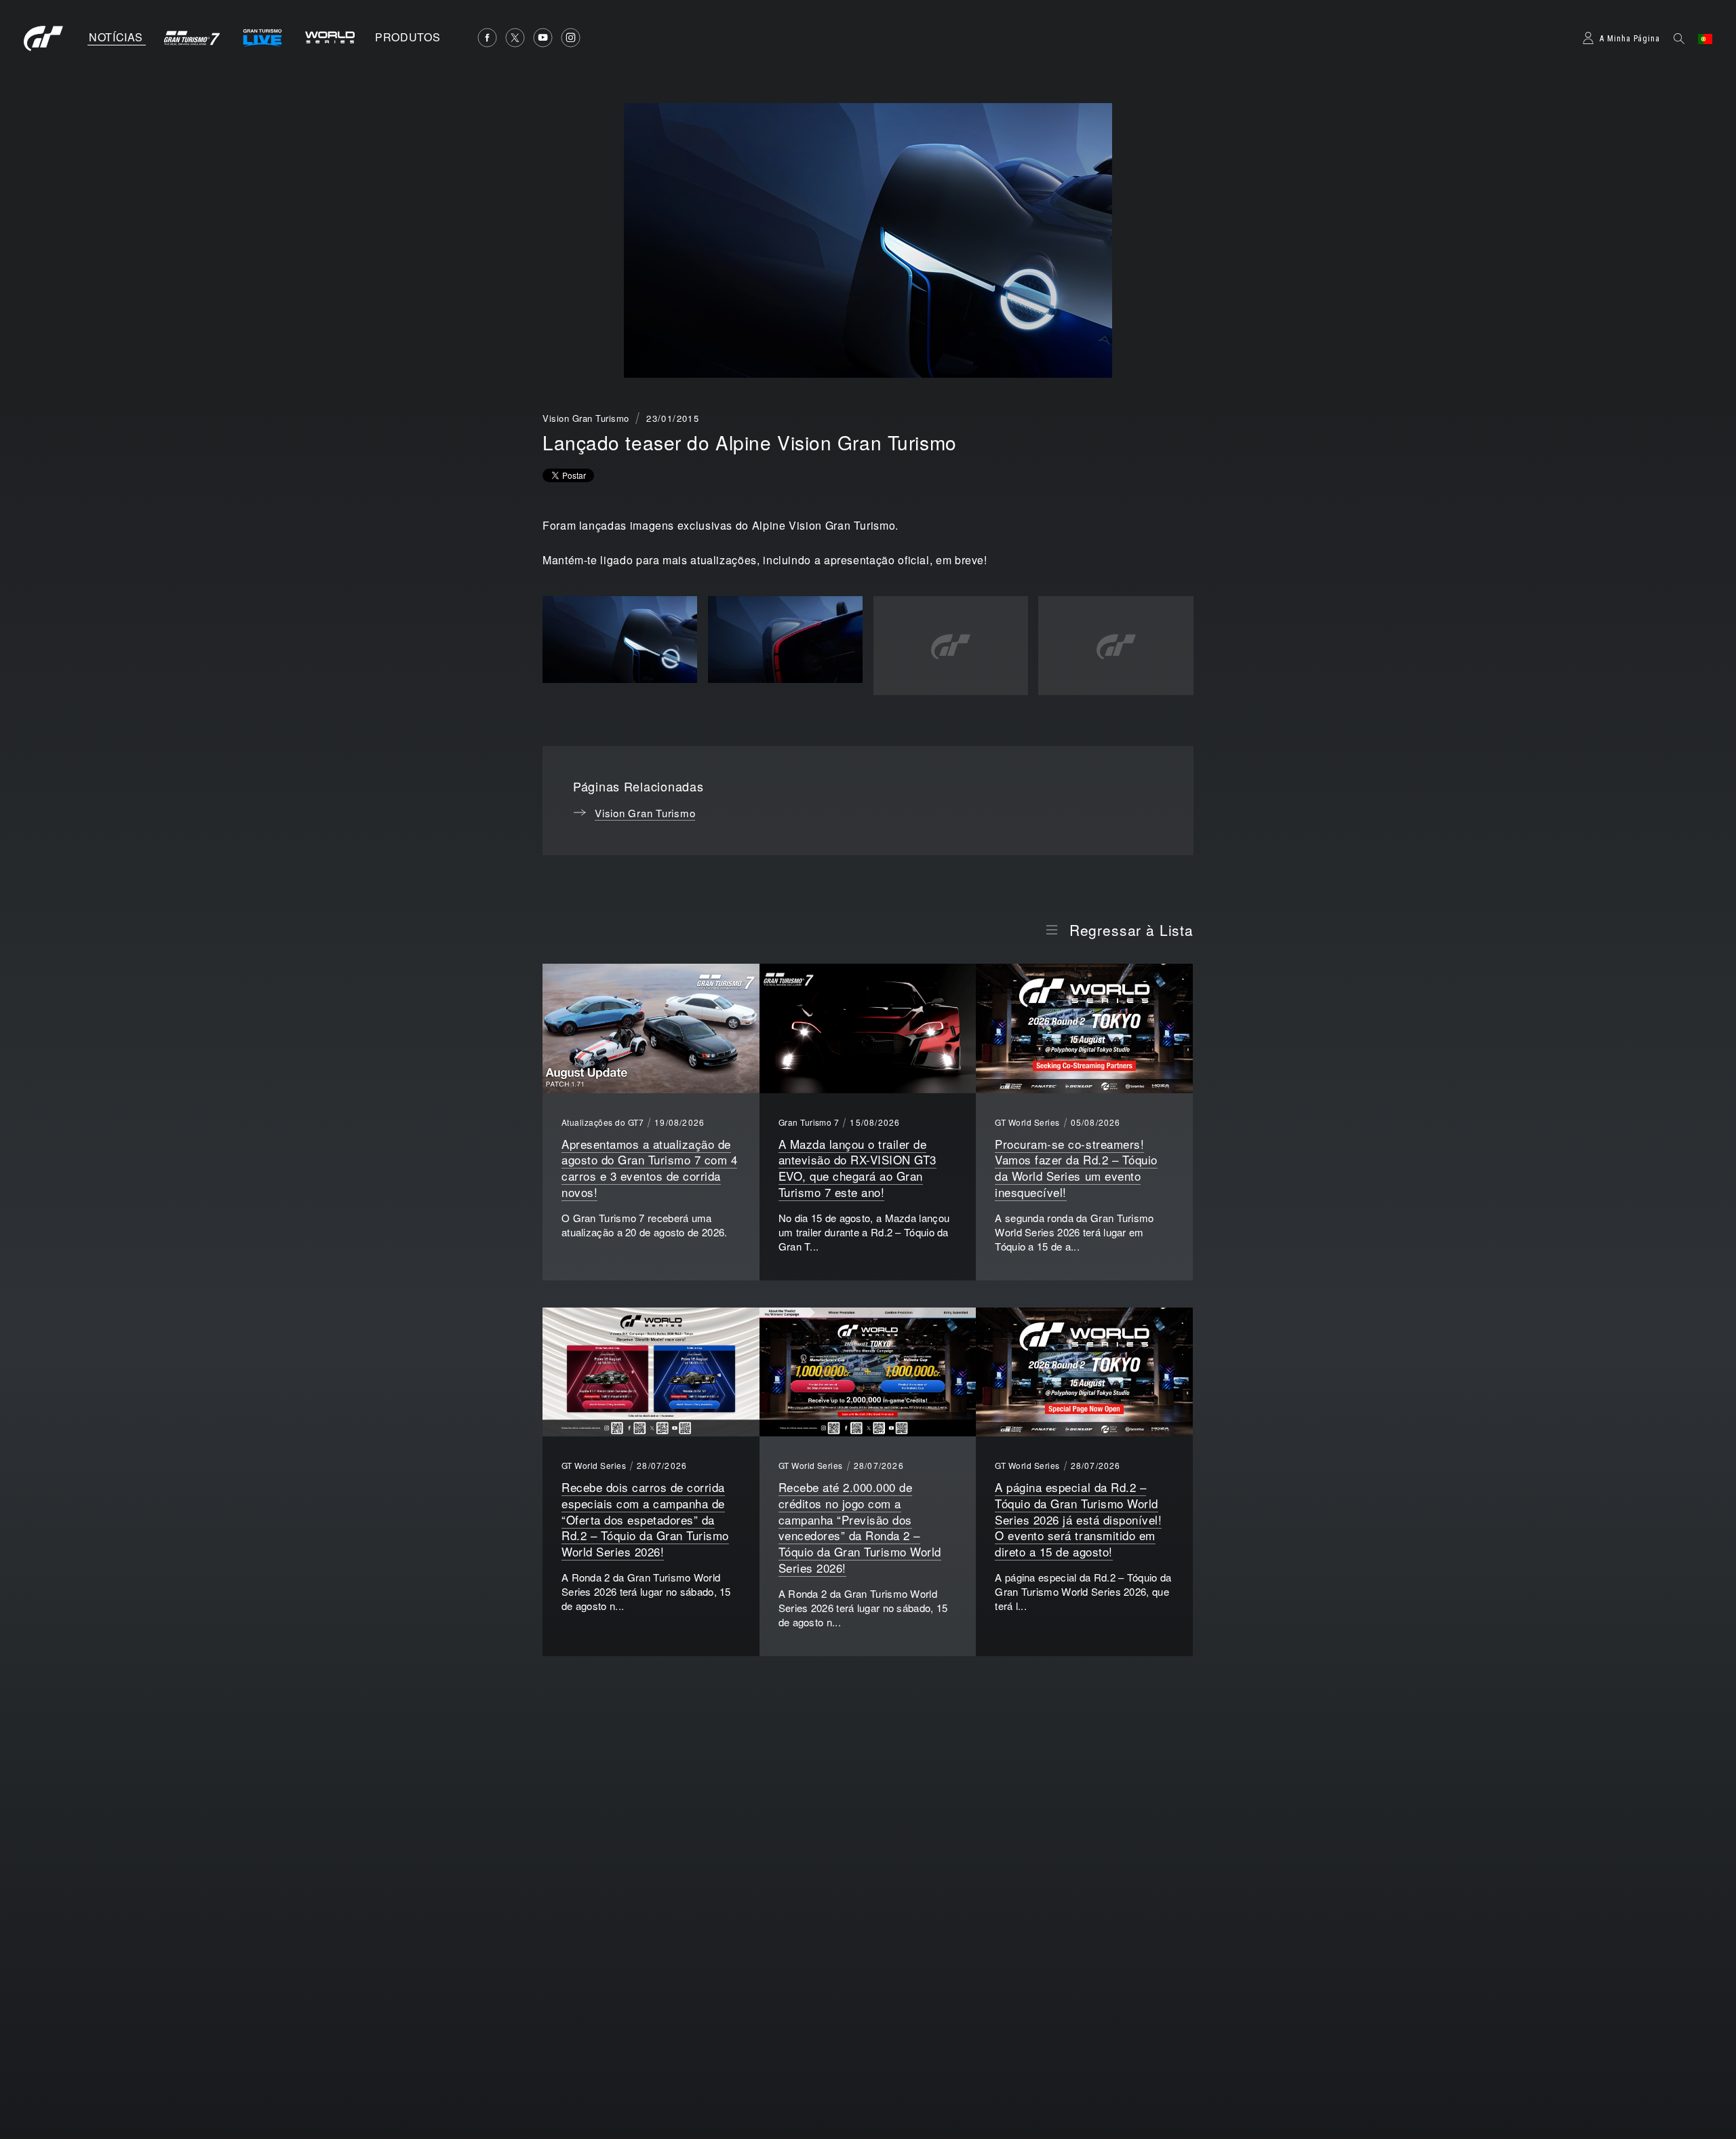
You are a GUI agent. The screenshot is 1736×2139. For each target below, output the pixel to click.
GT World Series (1027, 1122)
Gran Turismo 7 (809, 1122)
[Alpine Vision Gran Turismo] (620, 640)
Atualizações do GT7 (603, 1122)
